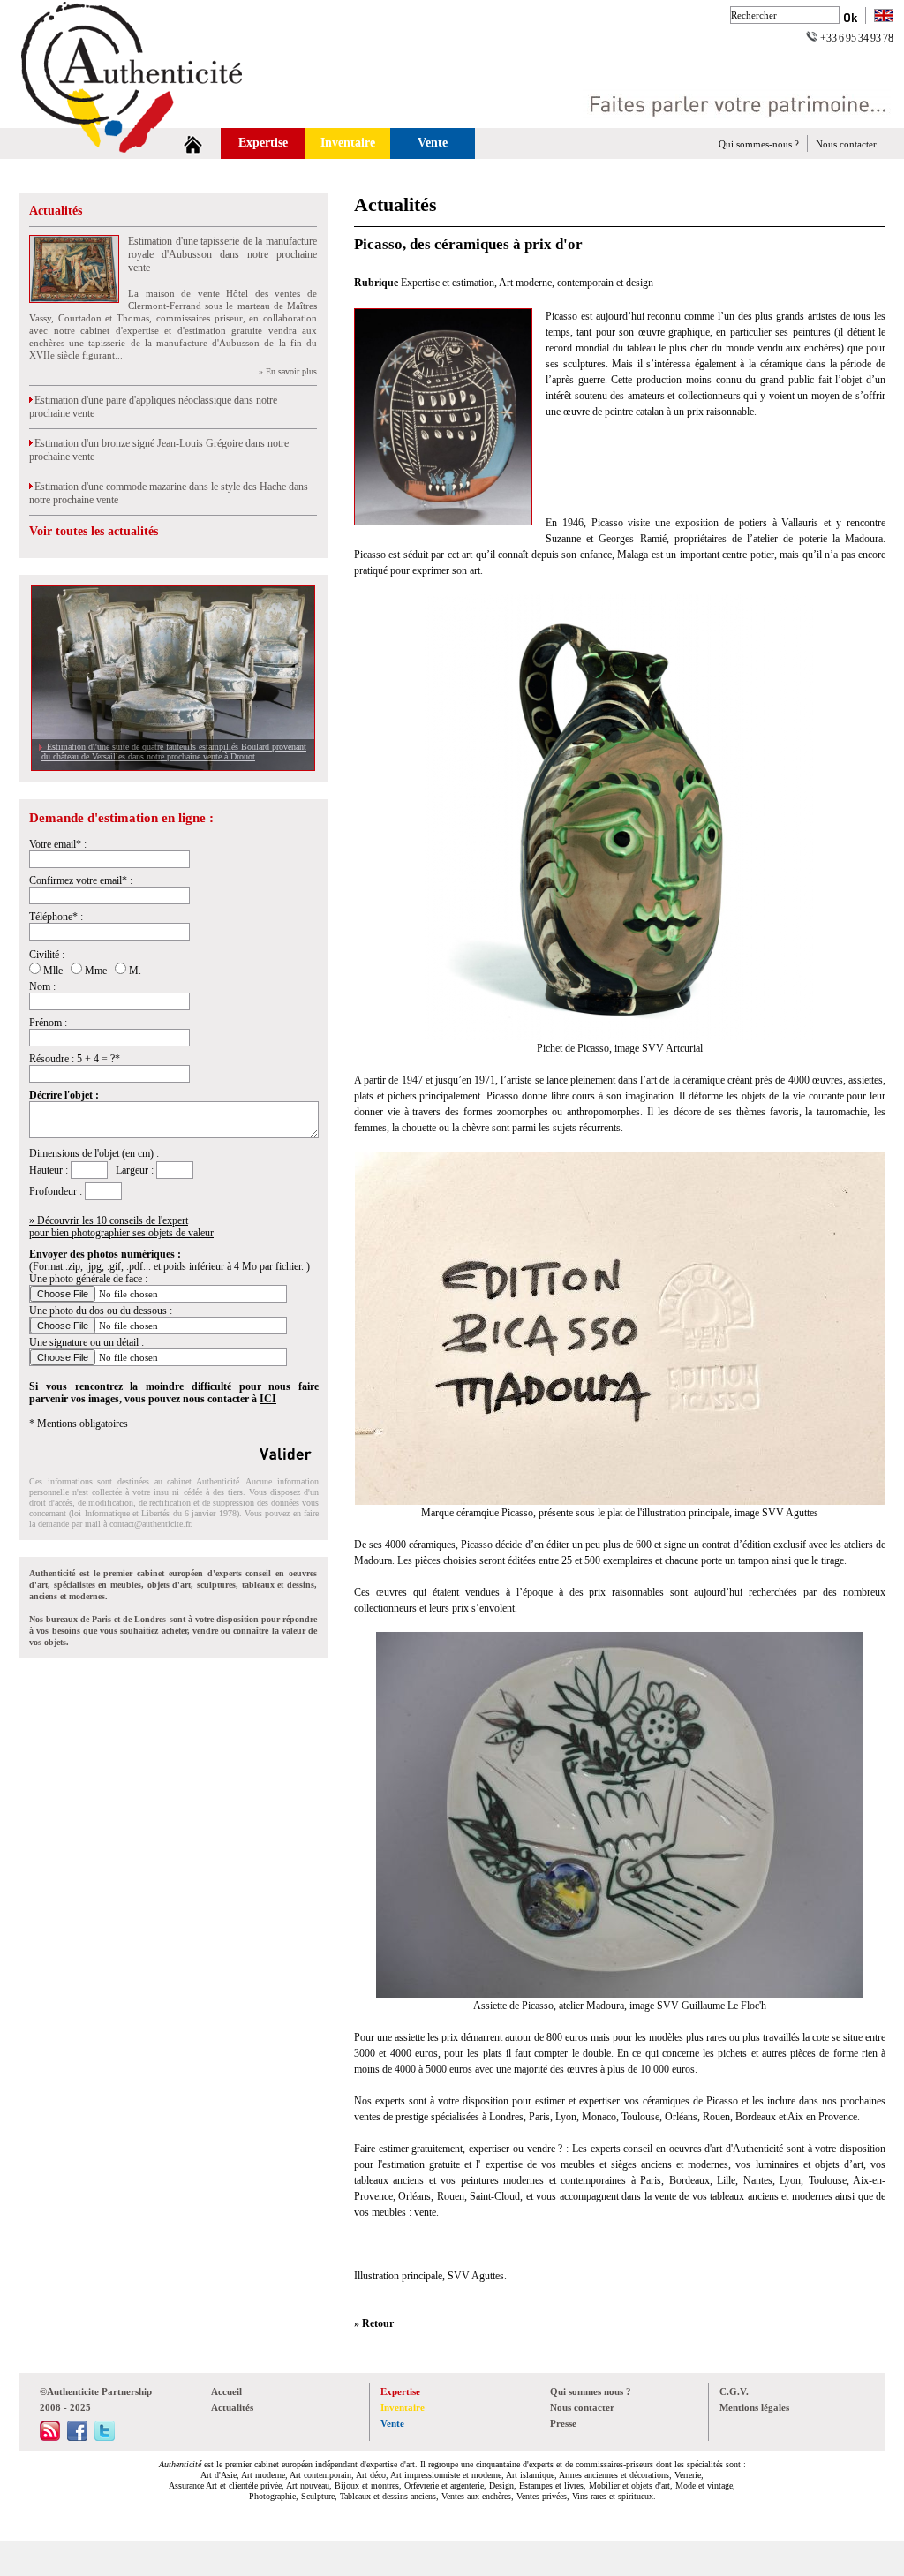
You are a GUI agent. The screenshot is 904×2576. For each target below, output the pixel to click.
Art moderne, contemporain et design (576, 283)
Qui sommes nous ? (591, 2391)
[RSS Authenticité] (50, 2437)
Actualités (56, 211)
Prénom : (48, 1023)
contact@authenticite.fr (150, 1524)
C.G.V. (734, 2391)
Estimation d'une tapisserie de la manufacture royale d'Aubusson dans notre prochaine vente (222, 254)
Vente (433, 143)
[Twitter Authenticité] (105, 2437)
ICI (268, 1399)
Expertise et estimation (448, 283)
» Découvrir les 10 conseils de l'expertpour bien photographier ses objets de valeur (121, 1227)
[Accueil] (193, 144)
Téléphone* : (56, 917)
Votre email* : (58, 844)
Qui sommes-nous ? (759, 144)
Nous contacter (846, 144)
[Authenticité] (152, 123)
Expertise (263, 143)
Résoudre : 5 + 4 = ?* (75, 1059)
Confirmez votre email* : (81, 880)
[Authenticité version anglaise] (884, 17)
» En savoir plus (288, 371)
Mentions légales (754, 2407)
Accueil (226, 2391)
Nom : (42, 986)
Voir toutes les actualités (94, 531)
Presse (563, 2423)
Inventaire (348, 143)
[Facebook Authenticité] (77, 2437)
